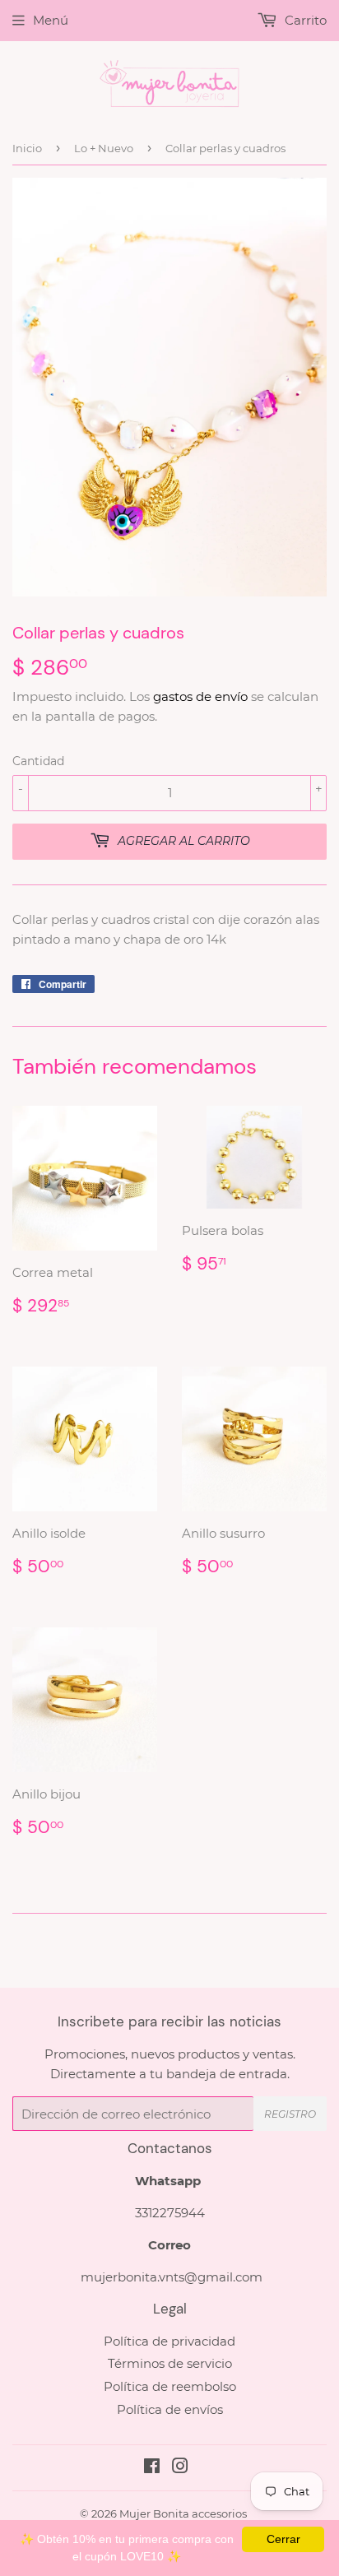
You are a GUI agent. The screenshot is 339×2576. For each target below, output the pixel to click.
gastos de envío (200, 696)
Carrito (304, 20)
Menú (51, 20)
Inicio (27, 148)
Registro (290, 2114)
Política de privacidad (169, 2341)
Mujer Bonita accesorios (183, 2513)
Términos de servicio (170, 2363)
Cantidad (38, 761)
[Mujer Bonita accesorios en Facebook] (152, 2468)
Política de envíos (170, 2409)
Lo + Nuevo (104, 148)
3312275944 (170, 2213)
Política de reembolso (170, 2386)
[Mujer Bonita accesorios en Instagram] (180, 2468)
